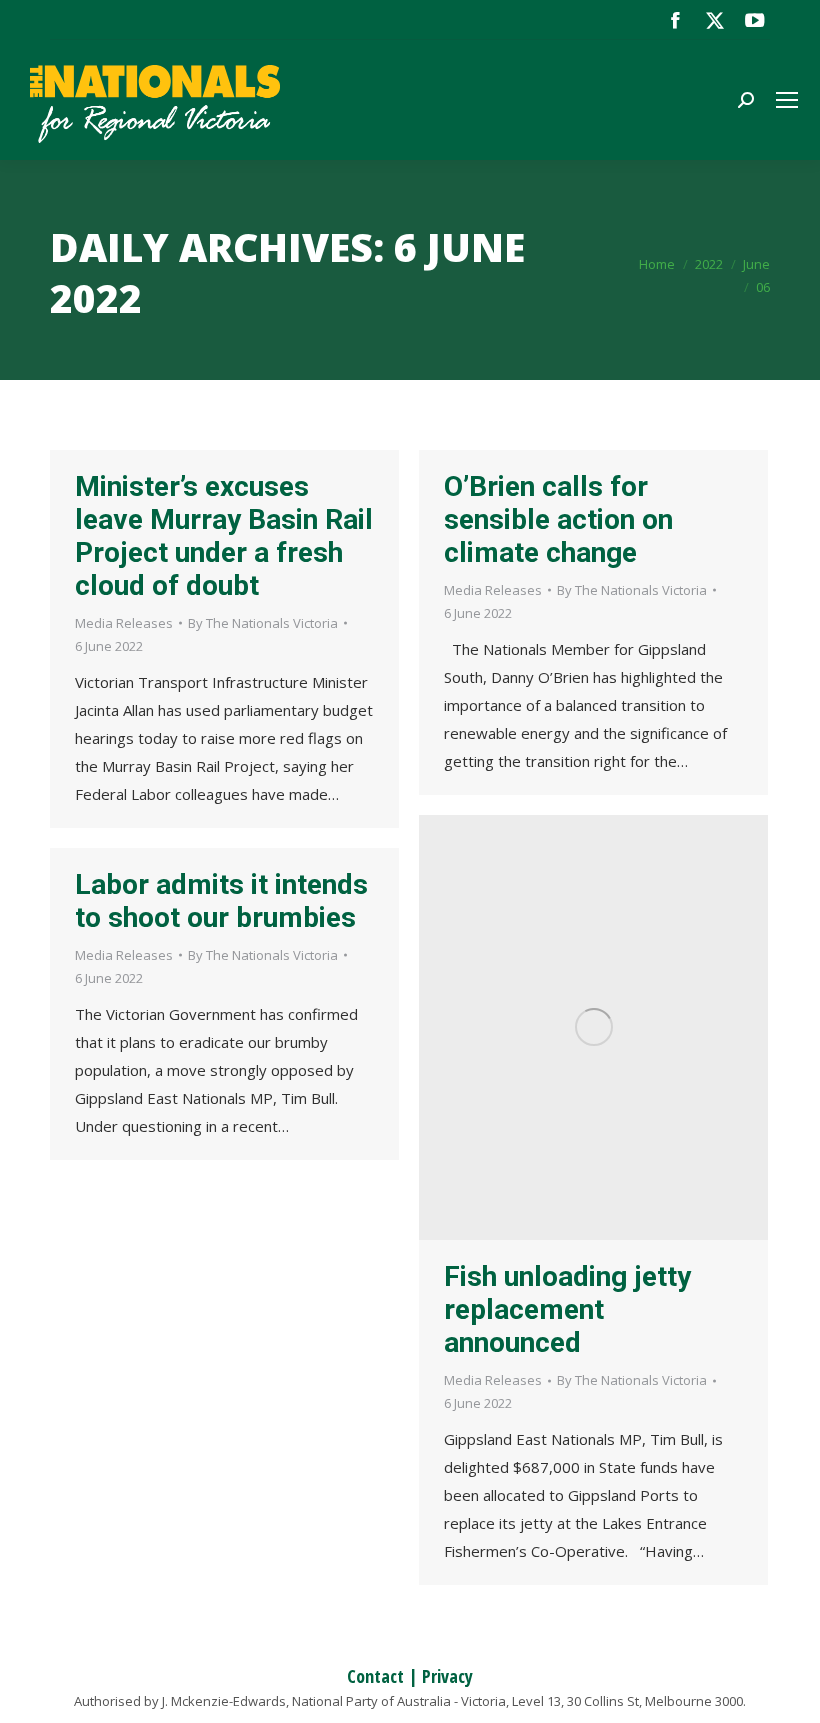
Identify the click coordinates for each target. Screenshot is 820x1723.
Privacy (447, 1676)
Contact (375, 1676)
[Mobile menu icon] (787, 100)
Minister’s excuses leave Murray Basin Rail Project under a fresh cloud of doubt (224, 536)
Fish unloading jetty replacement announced (567, 1309)
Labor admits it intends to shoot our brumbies (221, 901)
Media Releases (124, 623)
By (263, 623)
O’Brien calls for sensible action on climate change (558, 519)
